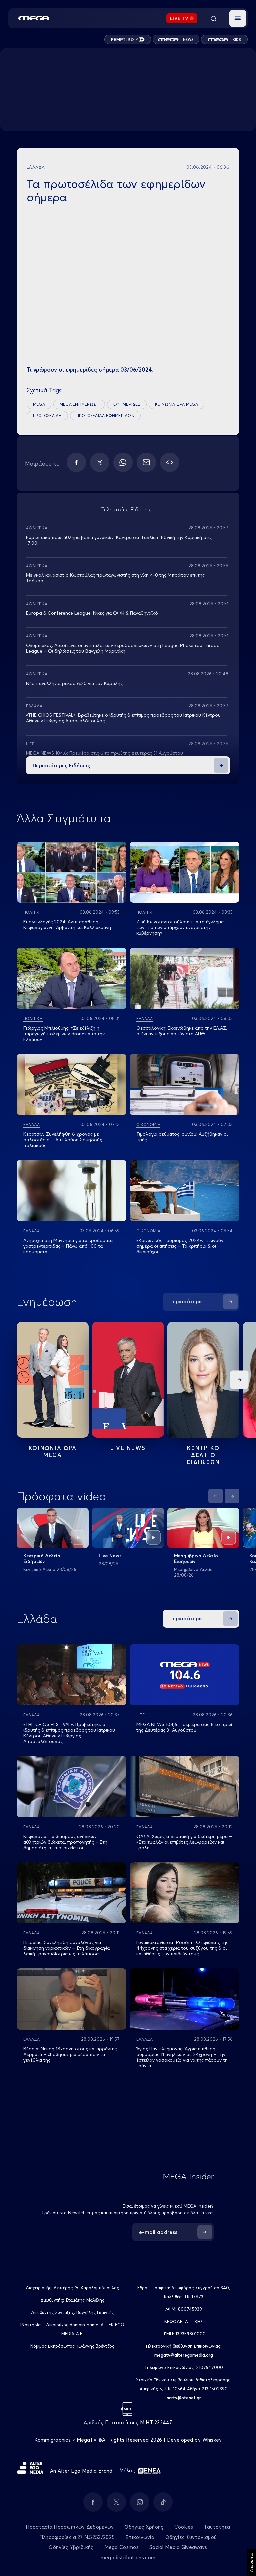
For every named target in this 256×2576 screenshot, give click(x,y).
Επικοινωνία (140, 2537)
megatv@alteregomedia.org (184, 2355)
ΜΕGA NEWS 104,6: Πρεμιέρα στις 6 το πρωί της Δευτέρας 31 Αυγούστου (104, 753)
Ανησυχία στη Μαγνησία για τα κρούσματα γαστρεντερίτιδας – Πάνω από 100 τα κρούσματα (68, 1246)
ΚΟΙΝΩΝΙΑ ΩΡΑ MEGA (176, 404)
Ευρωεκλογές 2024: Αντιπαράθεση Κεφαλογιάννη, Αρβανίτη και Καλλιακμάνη (67, 925)
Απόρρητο (251, 2562)
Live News (128, 1448)
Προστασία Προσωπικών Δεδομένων (70, 2527)
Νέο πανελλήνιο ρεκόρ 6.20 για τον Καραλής (74, 683)
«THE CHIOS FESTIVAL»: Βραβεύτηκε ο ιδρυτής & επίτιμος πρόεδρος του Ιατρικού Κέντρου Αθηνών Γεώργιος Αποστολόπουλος (123, 718)
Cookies (184, 2527)
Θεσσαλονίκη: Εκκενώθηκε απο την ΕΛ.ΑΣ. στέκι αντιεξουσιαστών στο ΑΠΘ (182, 1031)
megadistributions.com (128, 2558)
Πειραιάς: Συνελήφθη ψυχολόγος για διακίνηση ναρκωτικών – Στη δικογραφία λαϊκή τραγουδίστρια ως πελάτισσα (66, 1948)
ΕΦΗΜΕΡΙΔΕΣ (127, 404)
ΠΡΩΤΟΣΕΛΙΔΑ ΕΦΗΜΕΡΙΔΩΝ (105, 415)
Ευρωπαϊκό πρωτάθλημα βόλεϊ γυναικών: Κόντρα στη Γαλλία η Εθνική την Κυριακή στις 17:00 (119, 540)
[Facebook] (76, 462)
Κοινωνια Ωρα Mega (53, 1451)
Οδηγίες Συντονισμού (191, 2537)
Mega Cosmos (121, 2547)
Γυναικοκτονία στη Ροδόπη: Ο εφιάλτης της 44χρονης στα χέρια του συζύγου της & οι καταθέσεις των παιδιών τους (182, 1948)
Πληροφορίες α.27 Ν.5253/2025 (77, 2537)
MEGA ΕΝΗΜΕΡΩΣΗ (79, 404)
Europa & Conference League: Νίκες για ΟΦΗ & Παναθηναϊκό (92, 613)
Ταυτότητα (217, 2527)
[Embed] (170, 462)
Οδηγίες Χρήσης (144, 2527)
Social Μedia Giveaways (178, 2547)
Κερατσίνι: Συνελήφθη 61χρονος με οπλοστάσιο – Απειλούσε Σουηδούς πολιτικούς (63, 1140)
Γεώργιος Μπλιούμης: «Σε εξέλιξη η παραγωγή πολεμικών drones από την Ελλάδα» (64, 1034)
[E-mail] (146, 462)
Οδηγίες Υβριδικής (71, 2547)
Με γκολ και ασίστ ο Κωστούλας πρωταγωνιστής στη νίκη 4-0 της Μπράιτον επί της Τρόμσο (115, 578)
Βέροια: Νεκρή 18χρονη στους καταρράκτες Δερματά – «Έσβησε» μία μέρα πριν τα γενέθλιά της (70, 2054)
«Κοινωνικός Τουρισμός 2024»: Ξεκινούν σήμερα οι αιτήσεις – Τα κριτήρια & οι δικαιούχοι (180, 1246)
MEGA (39, 404)
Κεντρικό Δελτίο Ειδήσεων (42, 1559)
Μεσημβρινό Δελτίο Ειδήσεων (196, 1559)
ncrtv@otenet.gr (184, 2398)
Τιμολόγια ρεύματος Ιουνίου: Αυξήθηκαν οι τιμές (182, 1137)
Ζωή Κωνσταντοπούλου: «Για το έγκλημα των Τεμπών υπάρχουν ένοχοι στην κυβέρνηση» (180, 927)
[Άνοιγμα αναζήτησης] (213, 18)
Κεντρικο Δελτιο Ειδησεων (203, 1455)
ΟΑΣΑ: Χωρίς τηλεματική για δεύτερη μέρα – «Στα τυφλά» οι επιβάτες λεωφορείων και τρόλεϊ (184, 1842)
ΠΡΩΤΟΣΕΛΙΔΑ (47, 415)
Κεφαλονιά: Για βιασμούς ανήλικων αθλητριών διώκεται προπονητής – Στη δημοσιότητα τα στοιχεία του (65, 1842)
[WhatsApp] (123, 462)
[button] (238, 18)
